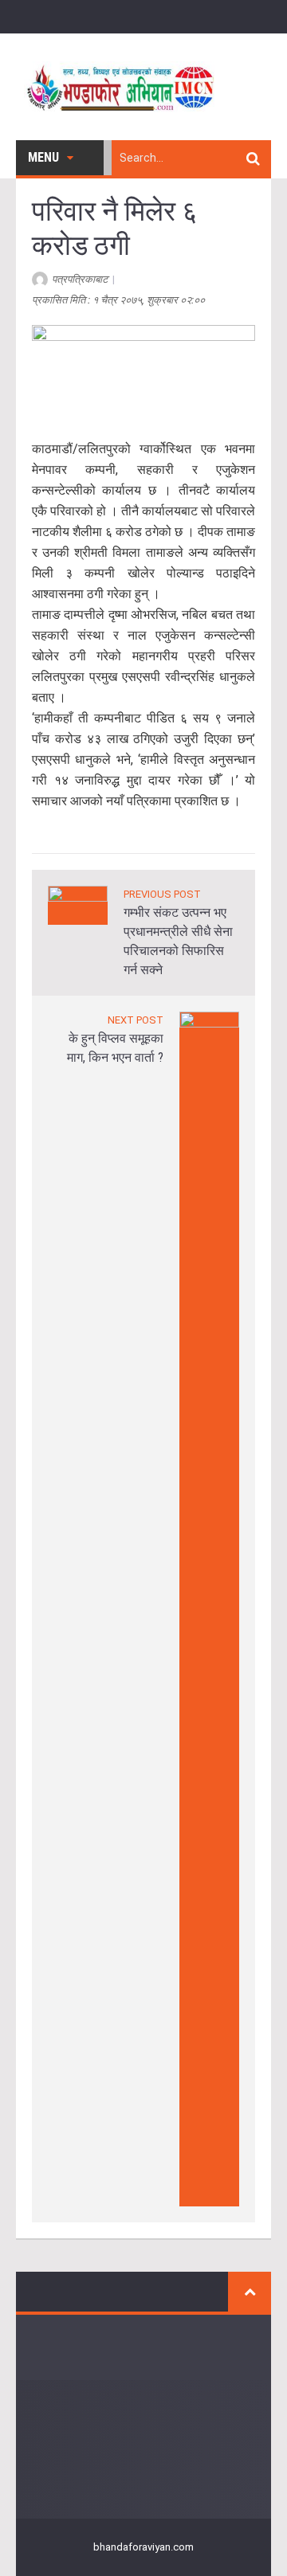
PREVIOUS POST (162, 894)
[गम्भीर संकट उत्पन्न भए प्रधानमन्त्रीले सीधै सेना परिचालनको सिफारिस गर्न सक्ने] (78, 904)
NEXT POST (136, 1020)
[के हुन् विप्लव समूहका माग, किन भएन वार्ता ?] (209, 1608)
